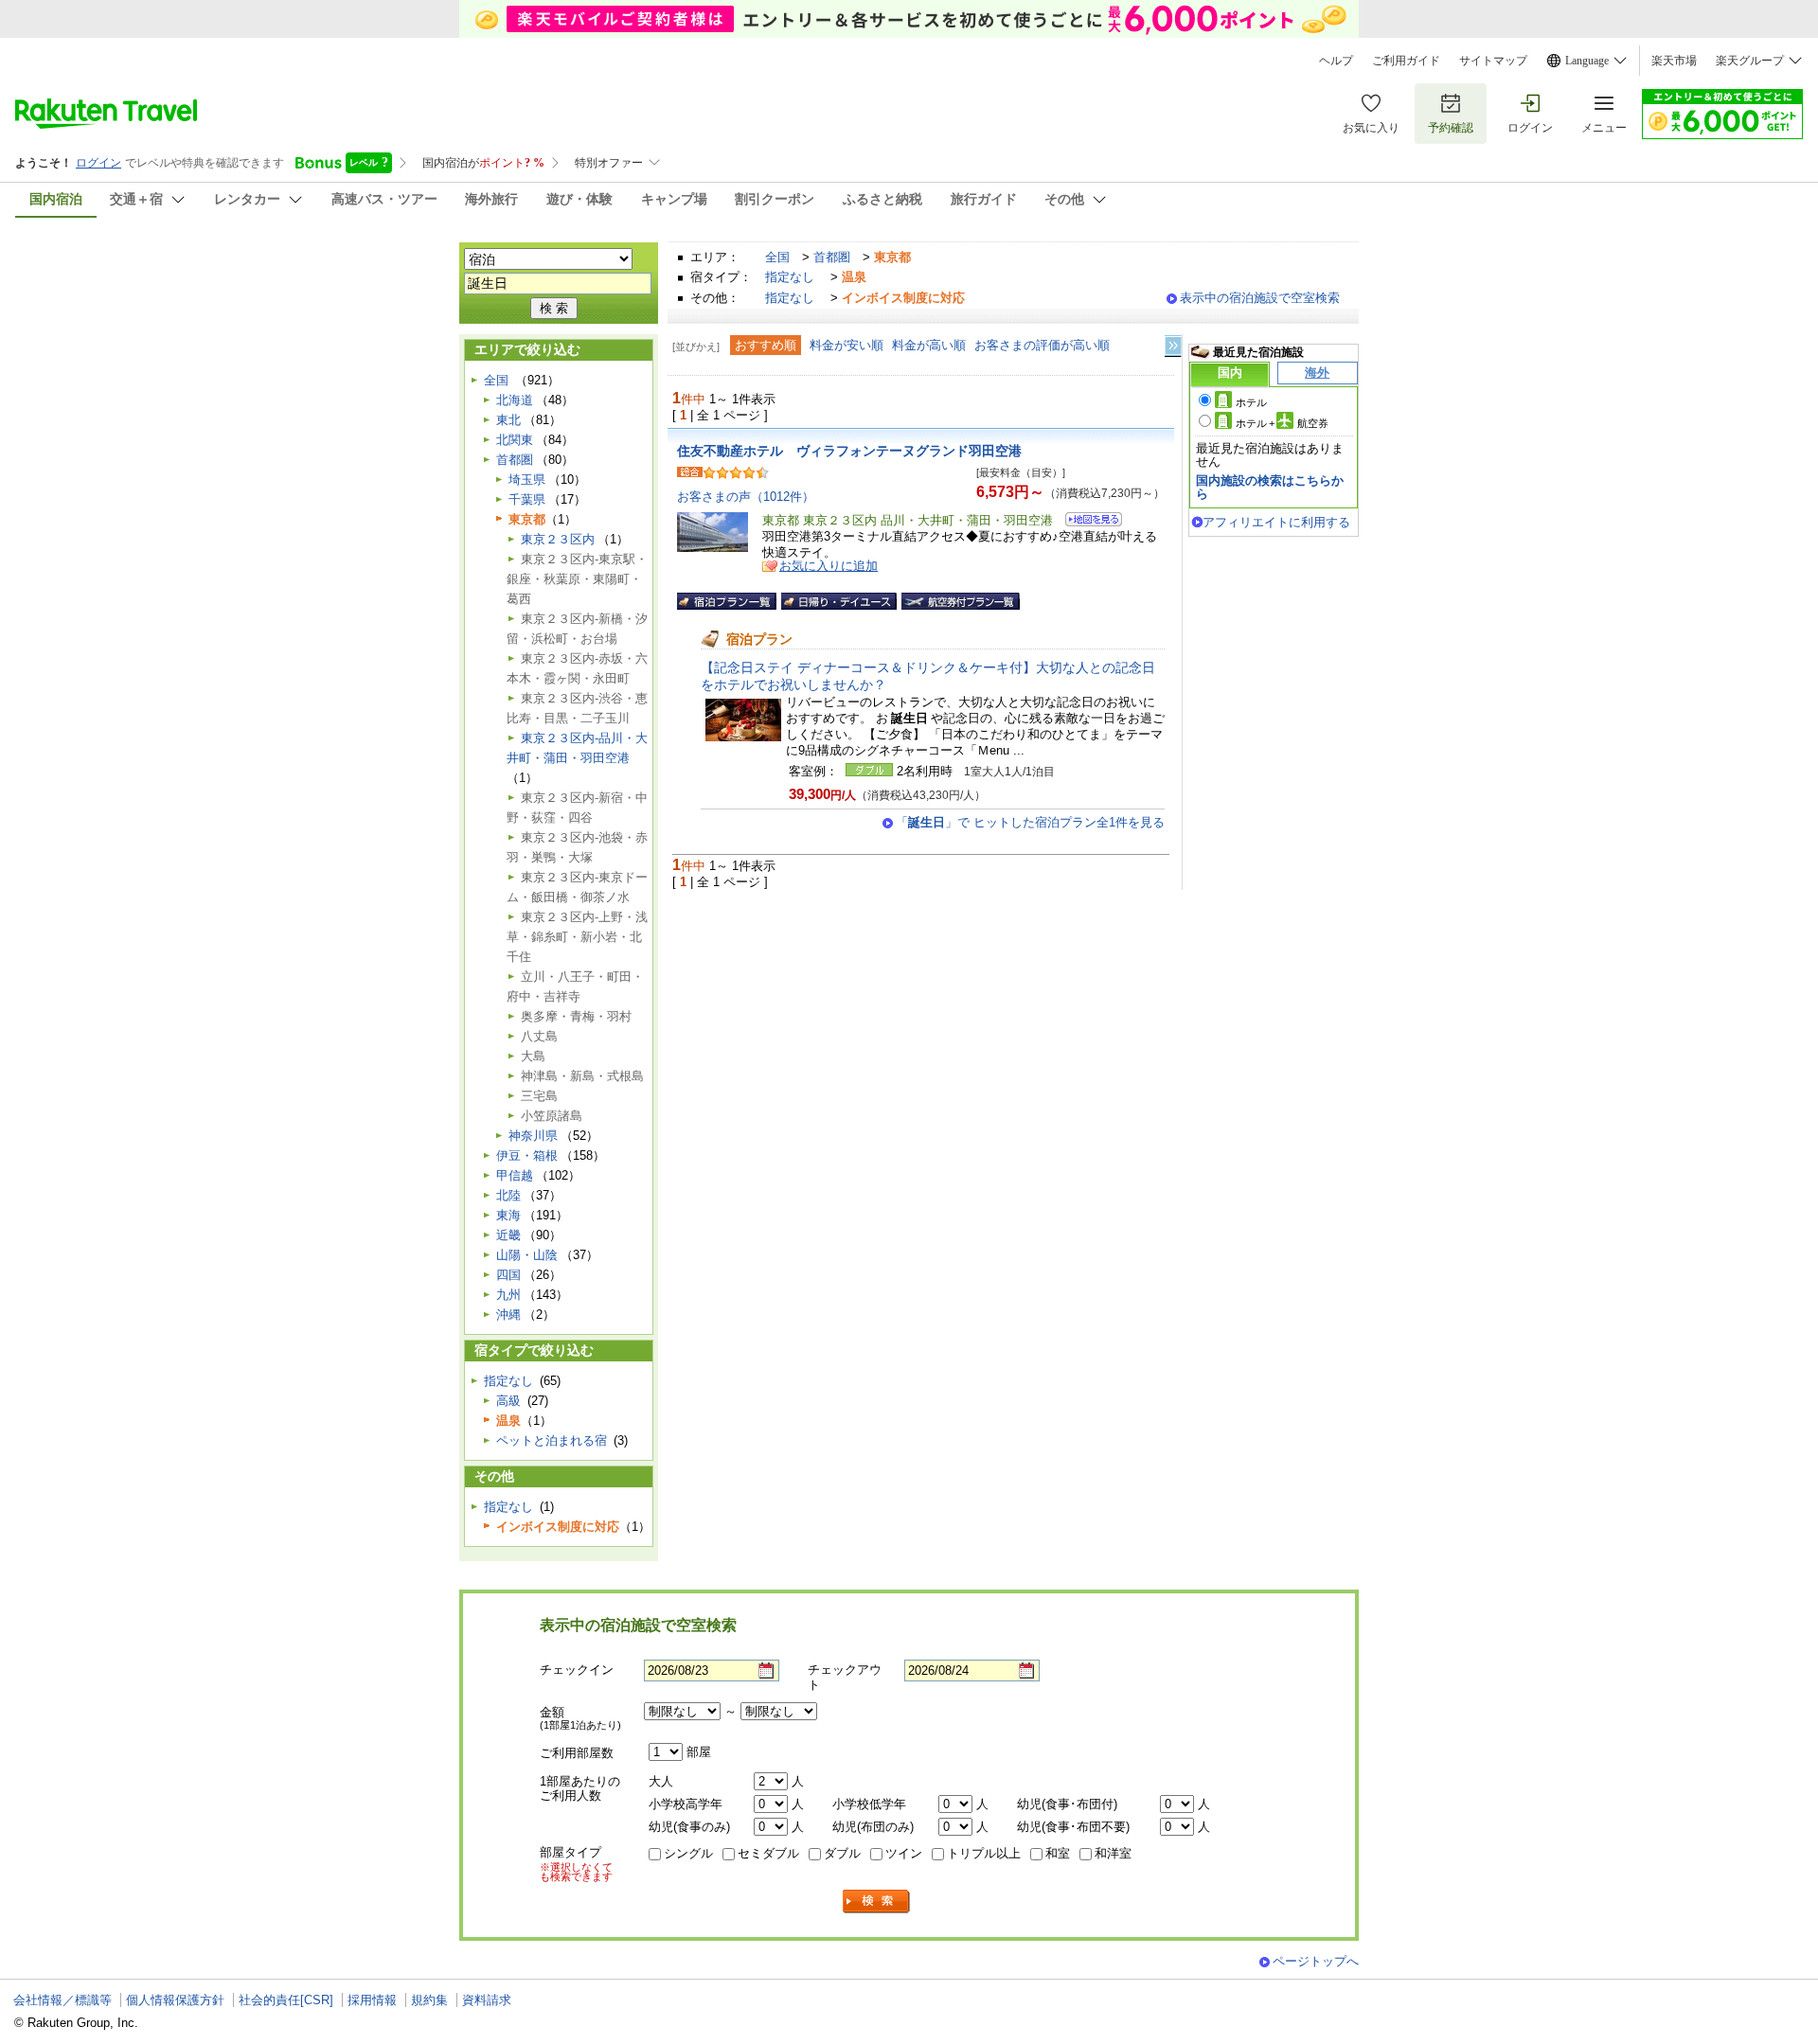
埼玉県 (527, 480)
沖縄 (508, 1315)
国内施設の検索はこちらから (1270, 487)
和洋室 (1113, 1853)
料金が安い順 (847, 345)
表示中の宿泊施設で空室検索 (1260, 298)
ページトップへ (1316, 1961)
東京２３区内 (558, 539)
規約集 (429, 2000)
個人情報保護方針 (175, 2000)
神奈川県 (533, 1136)
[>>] (1174, 346)
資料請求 (487, 2000)
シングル (688, 1853)
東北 (508, 420)
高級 (508, 1401)
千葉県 (527, 499)
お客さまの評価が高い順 (1042, 345)
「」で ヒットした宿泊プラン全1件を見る (1030, 822)
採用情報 (372, 2000)
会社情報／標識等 (62, 2000)
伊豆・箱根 (527, 1155)
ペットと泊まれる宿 (552, 1440)
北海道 (515, 400)
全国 (777, 257)
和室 (1058, 1853)
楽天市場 (1674, 61)
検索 (877, 1902)
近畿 (508, 1235)
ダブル (842, 1853)
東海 (508, 1215)
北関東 (515, 440)
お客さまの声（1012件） (746, 497)
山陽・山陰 (527, 1255)
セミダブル (768, 1853)
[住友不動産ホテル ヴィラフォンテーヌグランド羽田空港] (1087, 522)
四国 (508, 1275)
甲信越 (515, 1175)
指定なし (790, 277)
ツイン (904, 1853)
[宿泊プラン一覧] (727, 601)
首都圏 (832, 257)
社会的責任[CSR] (286, 2000)
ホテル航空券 (1282, 423)
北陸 (508, 1195)
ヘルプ (1336, 61)
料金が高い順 (929, 345)
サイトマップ (1493, 61)
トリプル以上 (984, 1853)
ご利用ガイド (1406, 61)
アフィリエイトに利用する (1276, 522)
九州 (508, 1295)
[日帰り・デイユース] (839, 601)
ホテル (1251, 402)
